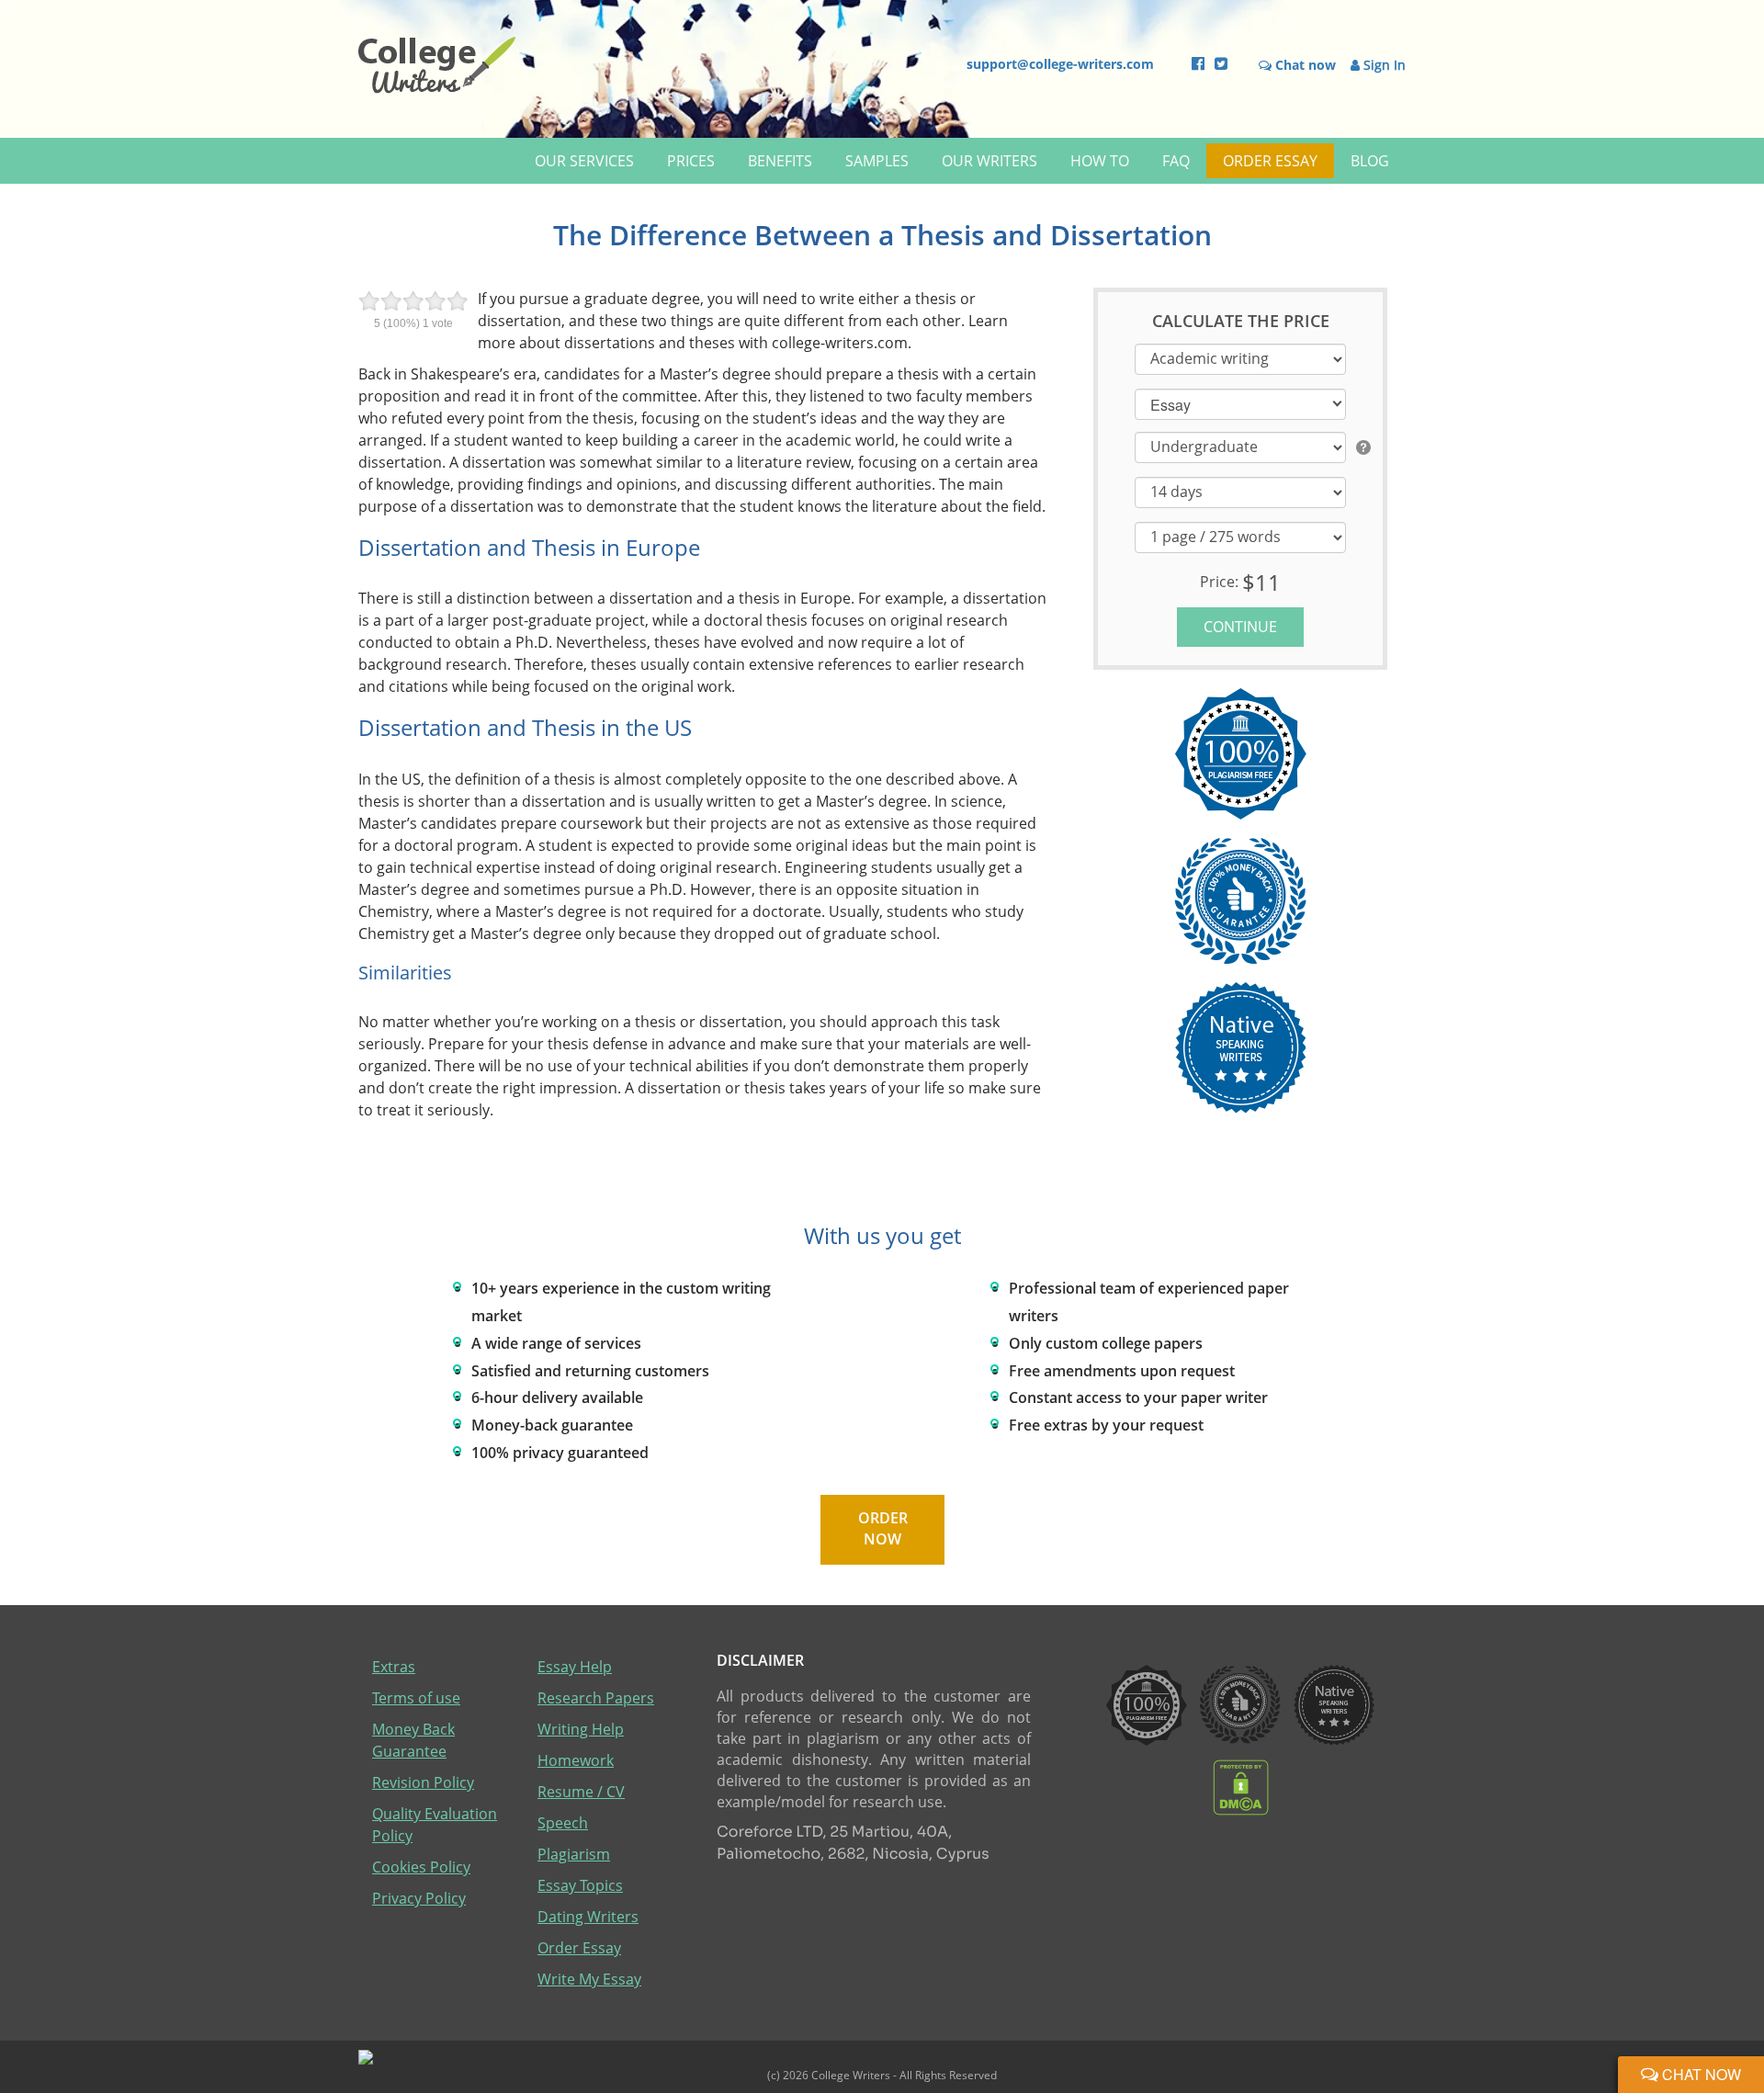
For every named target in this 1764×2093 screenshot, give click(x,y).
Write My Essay (589, 1979)
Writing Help (581, 1729)
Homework (576, 1760)
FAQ (1176, 161)
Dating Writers (588, 1917)
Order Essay (1270, 161)
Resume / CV (581, 1792)
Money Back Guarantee (413, 1740)
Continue (1240, 627)
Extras (394, 1667)
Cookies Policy (421, 1867)
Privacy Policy (419, 1898)
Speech (563, 1823)
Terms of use (416, 1698)
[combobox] (1240, 403)
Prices (691, 161)
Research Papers (596, 1698)
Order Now (882, 1529)
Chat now (1700, 2074)
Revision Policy (423, 1782)
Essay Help (575, 1667)
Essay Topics (580, 1885)
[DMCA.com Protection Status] (1241, 1786)
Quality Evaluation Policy (435, 1825)
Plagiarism (574, 1854)
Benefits (780, 161)
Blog (1370, 161)
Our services (584, 161)
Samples (877, 161)
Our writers (989, 161)
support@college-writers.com (1060, 64)
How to (1100, 161)
